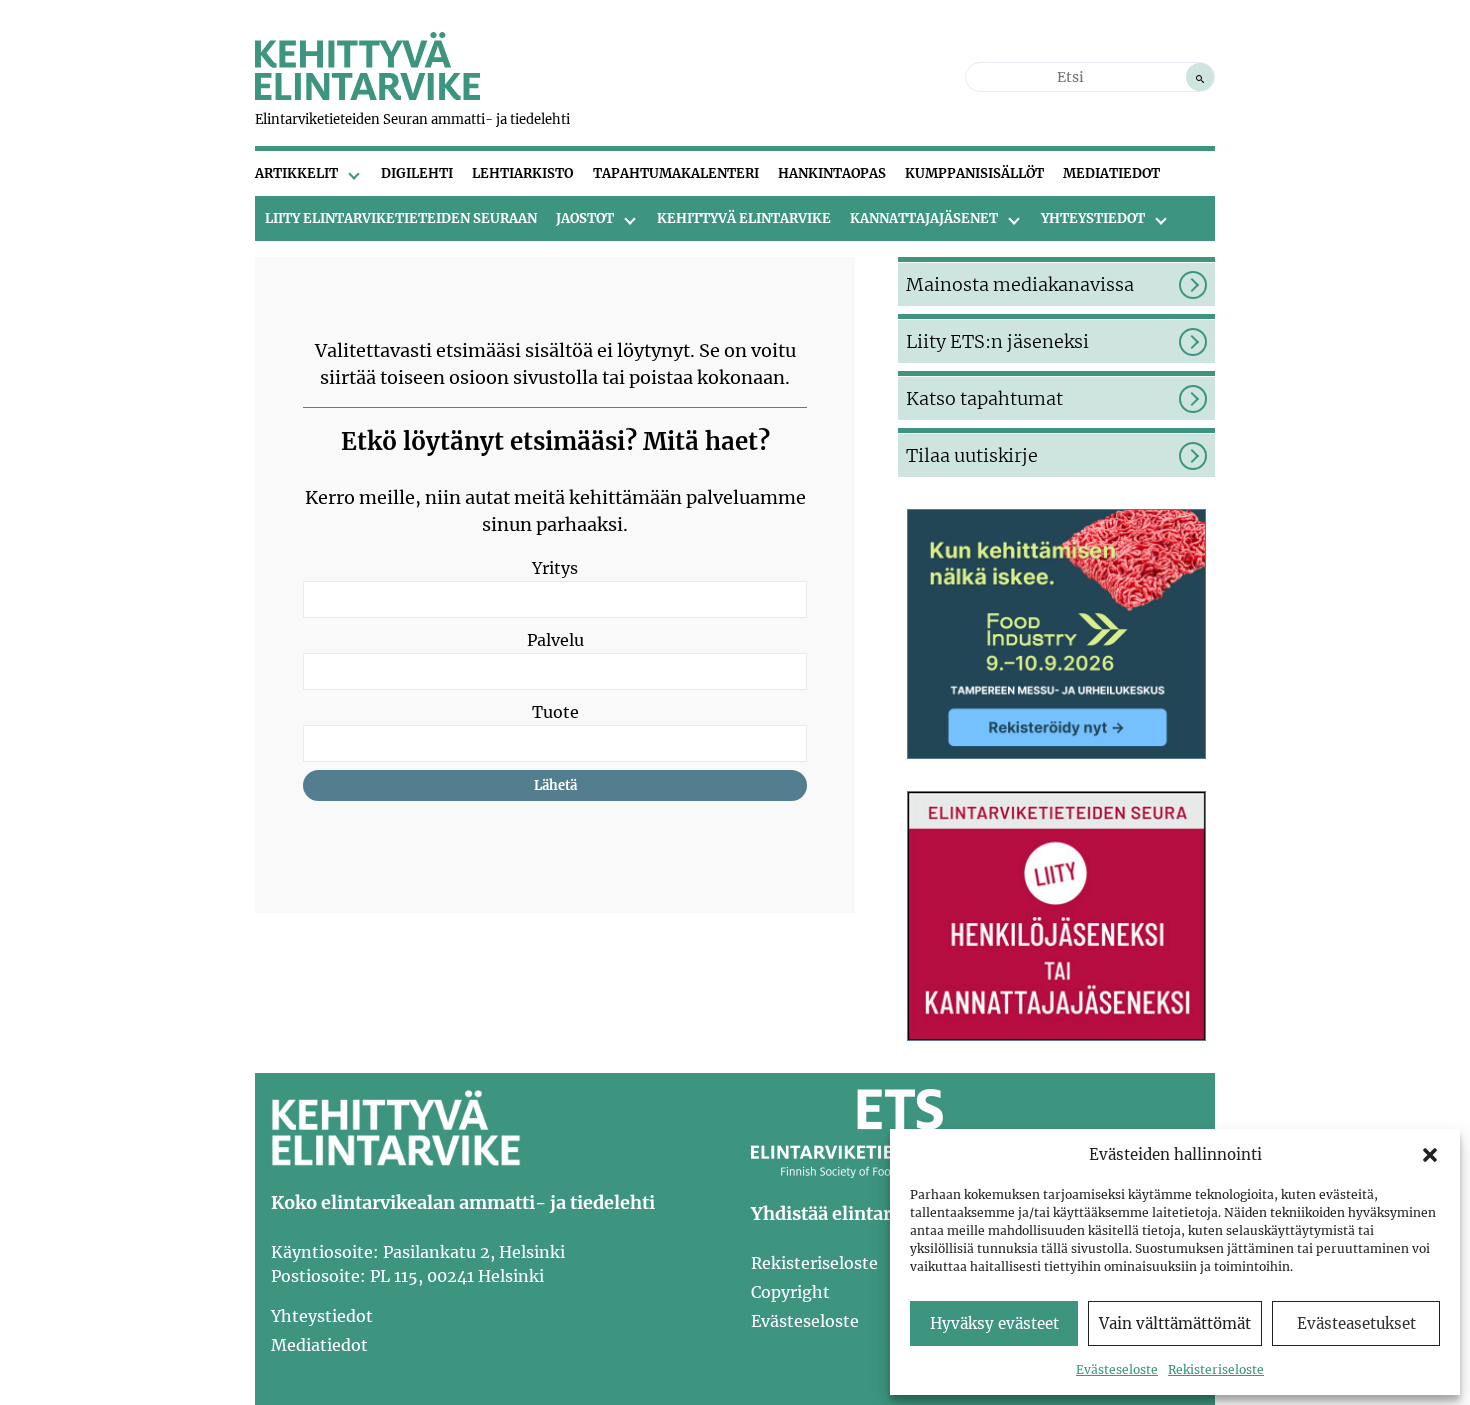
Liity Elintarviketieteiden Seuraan (401, 218)
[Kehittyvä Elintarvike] (367, 94)
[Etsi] (1200, 77)
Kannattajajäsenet (924, 218)
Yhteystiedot (1093, 218)
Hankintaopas (832, 173)
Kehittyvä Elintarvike (744, 218)
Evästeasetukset (1356, 1323)
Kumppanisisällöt (974, 173)
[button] (1430, 1155)
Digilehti (417, 173)
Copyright (790, 1292)
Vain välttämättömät (1175, 1323)
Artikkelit (296, 173)
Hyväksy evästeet (994, 1323)
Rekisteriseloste (1216, 1369)
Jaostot (585, 218)
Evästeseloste (1117, 1369)
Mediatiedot (1111, 173)
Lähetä (555, 785)
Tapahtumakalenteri (676, 173)
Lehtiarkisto (522, 173)
